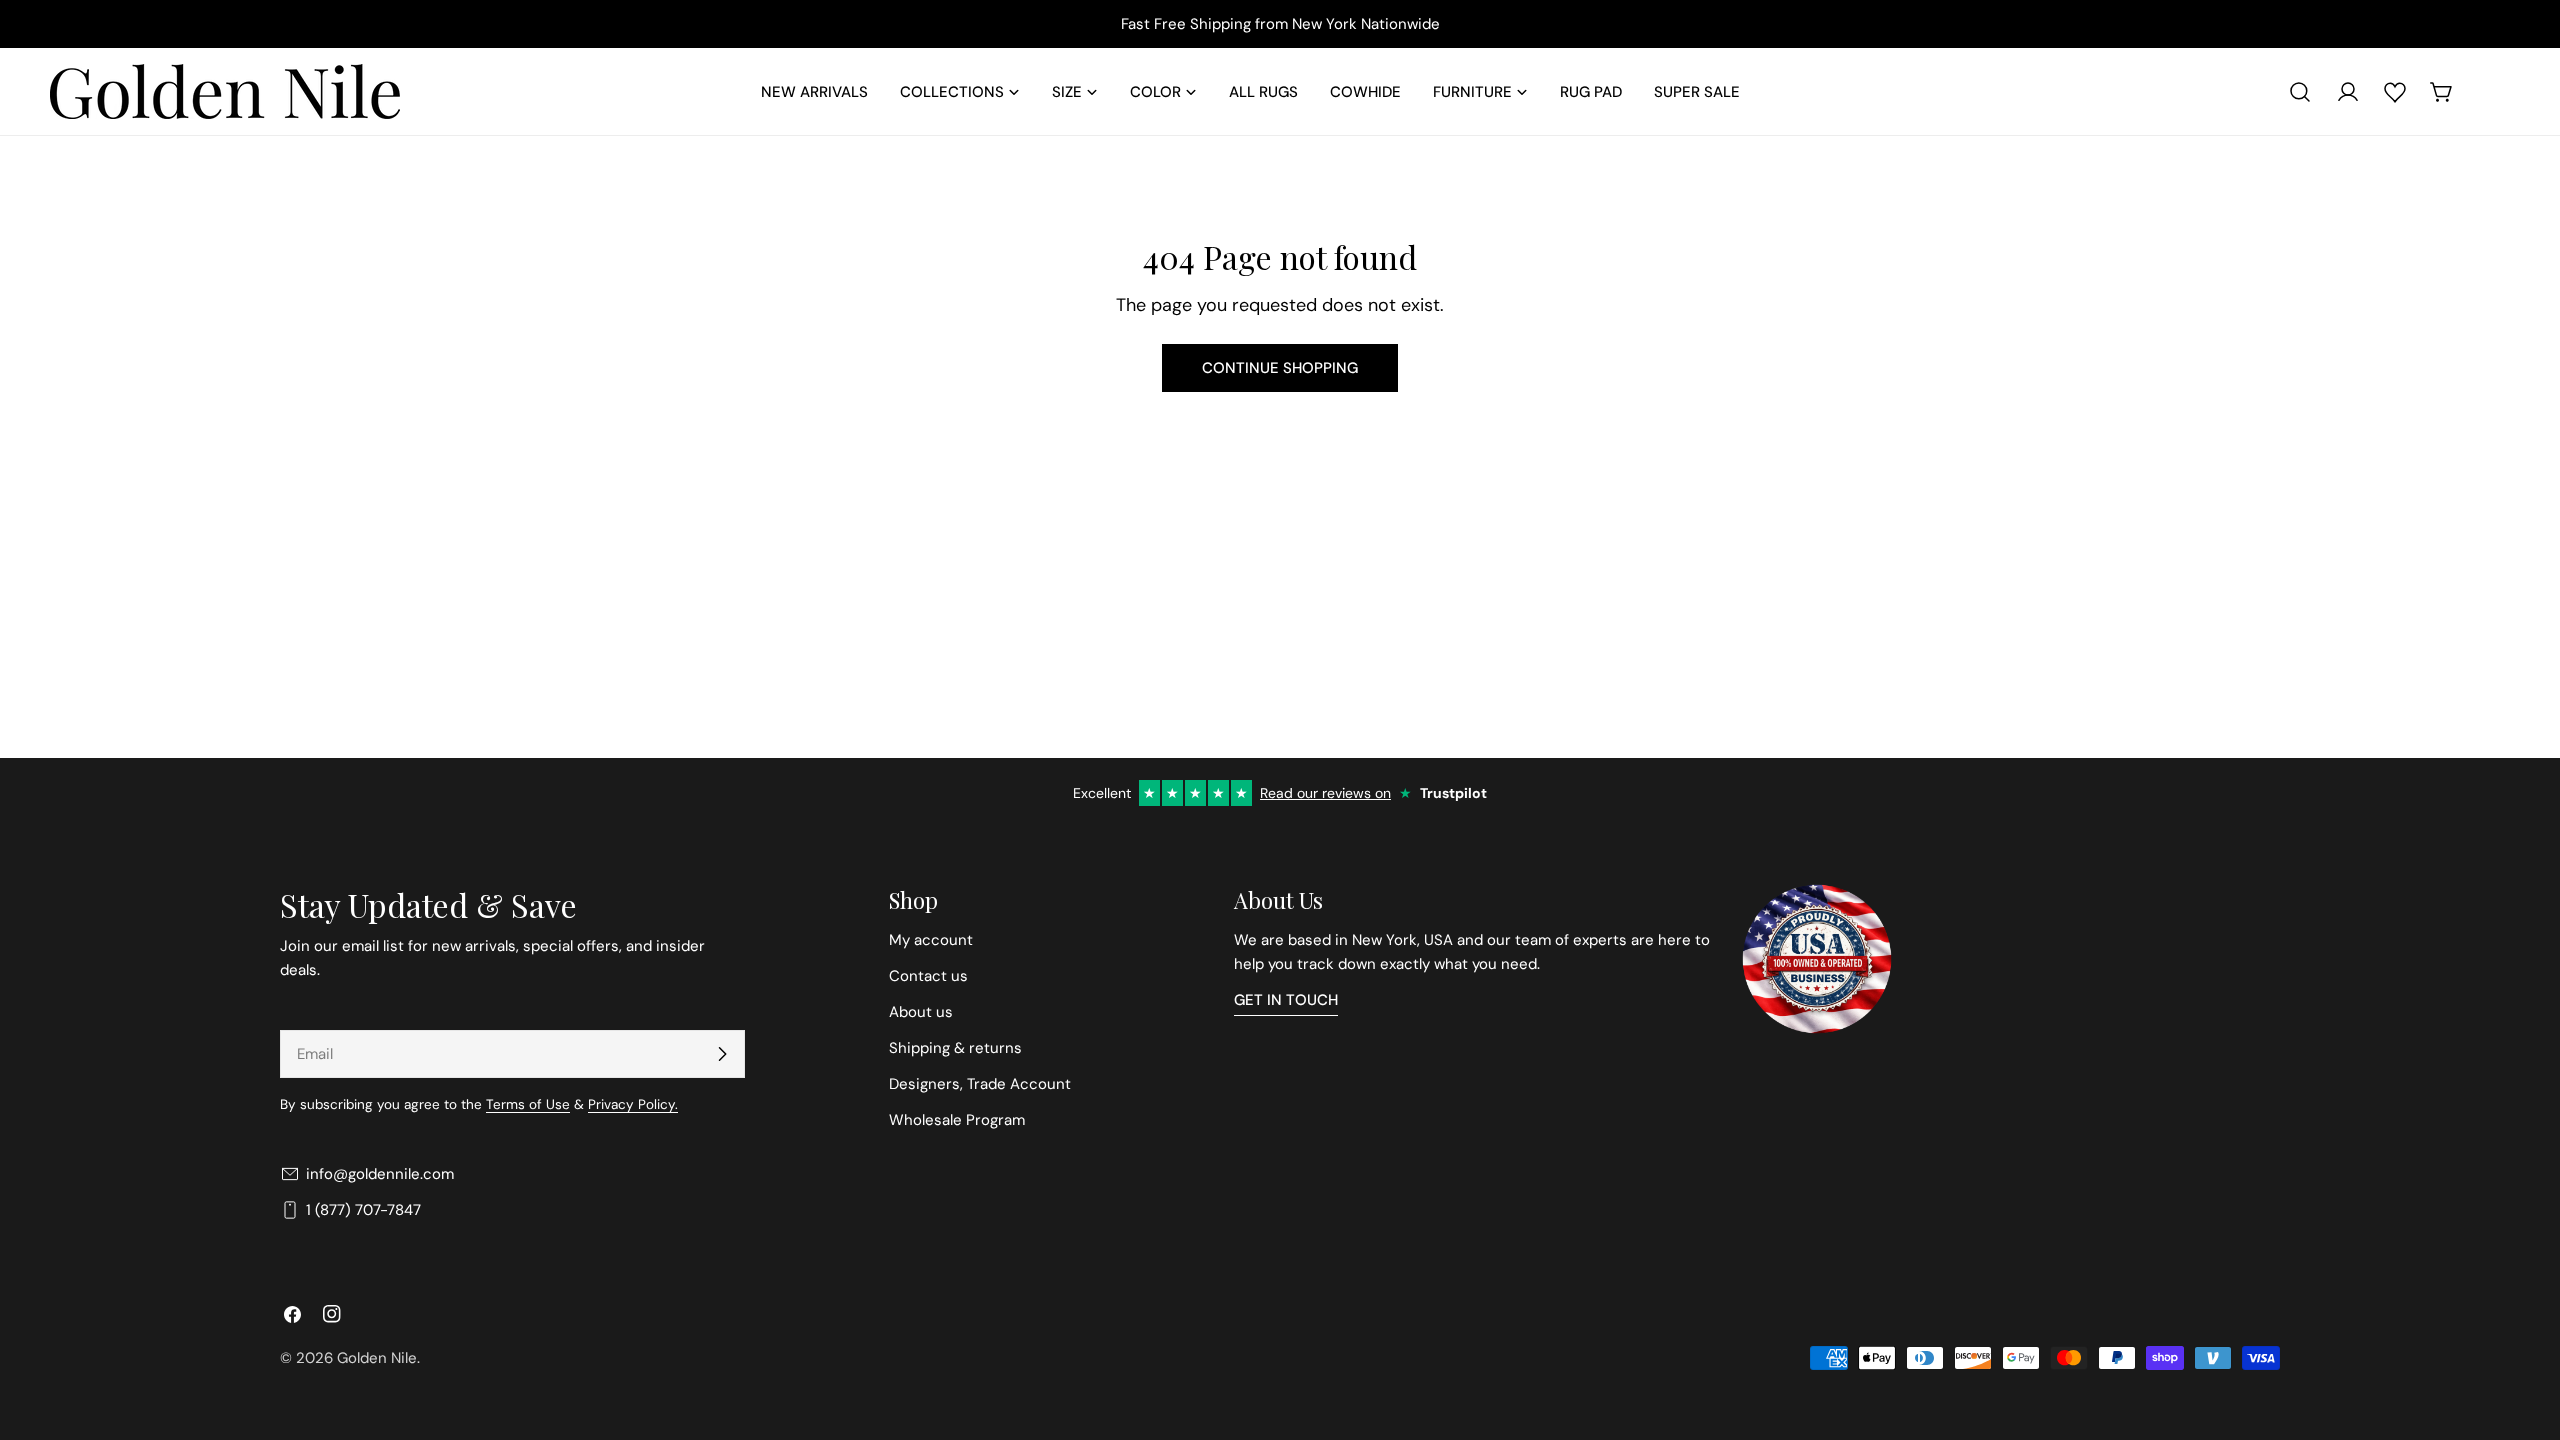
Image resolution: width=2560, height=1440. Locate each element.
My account (931, 940)
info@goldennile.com (380, 1174)
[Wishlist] (2395, 92)
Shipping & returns (955, 1048)
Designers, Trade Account (980, 1084)
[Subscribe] (722, 1054)
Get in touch (1286, 1000)
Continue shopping (1280, 368)
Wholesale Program (957, 1120)
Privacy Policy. (633, 1104)
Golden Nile (377, 1358)
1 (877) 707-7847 (363, 1210)
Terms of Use (528, 1104)
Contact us (928, 976)
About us (921, 1012)
